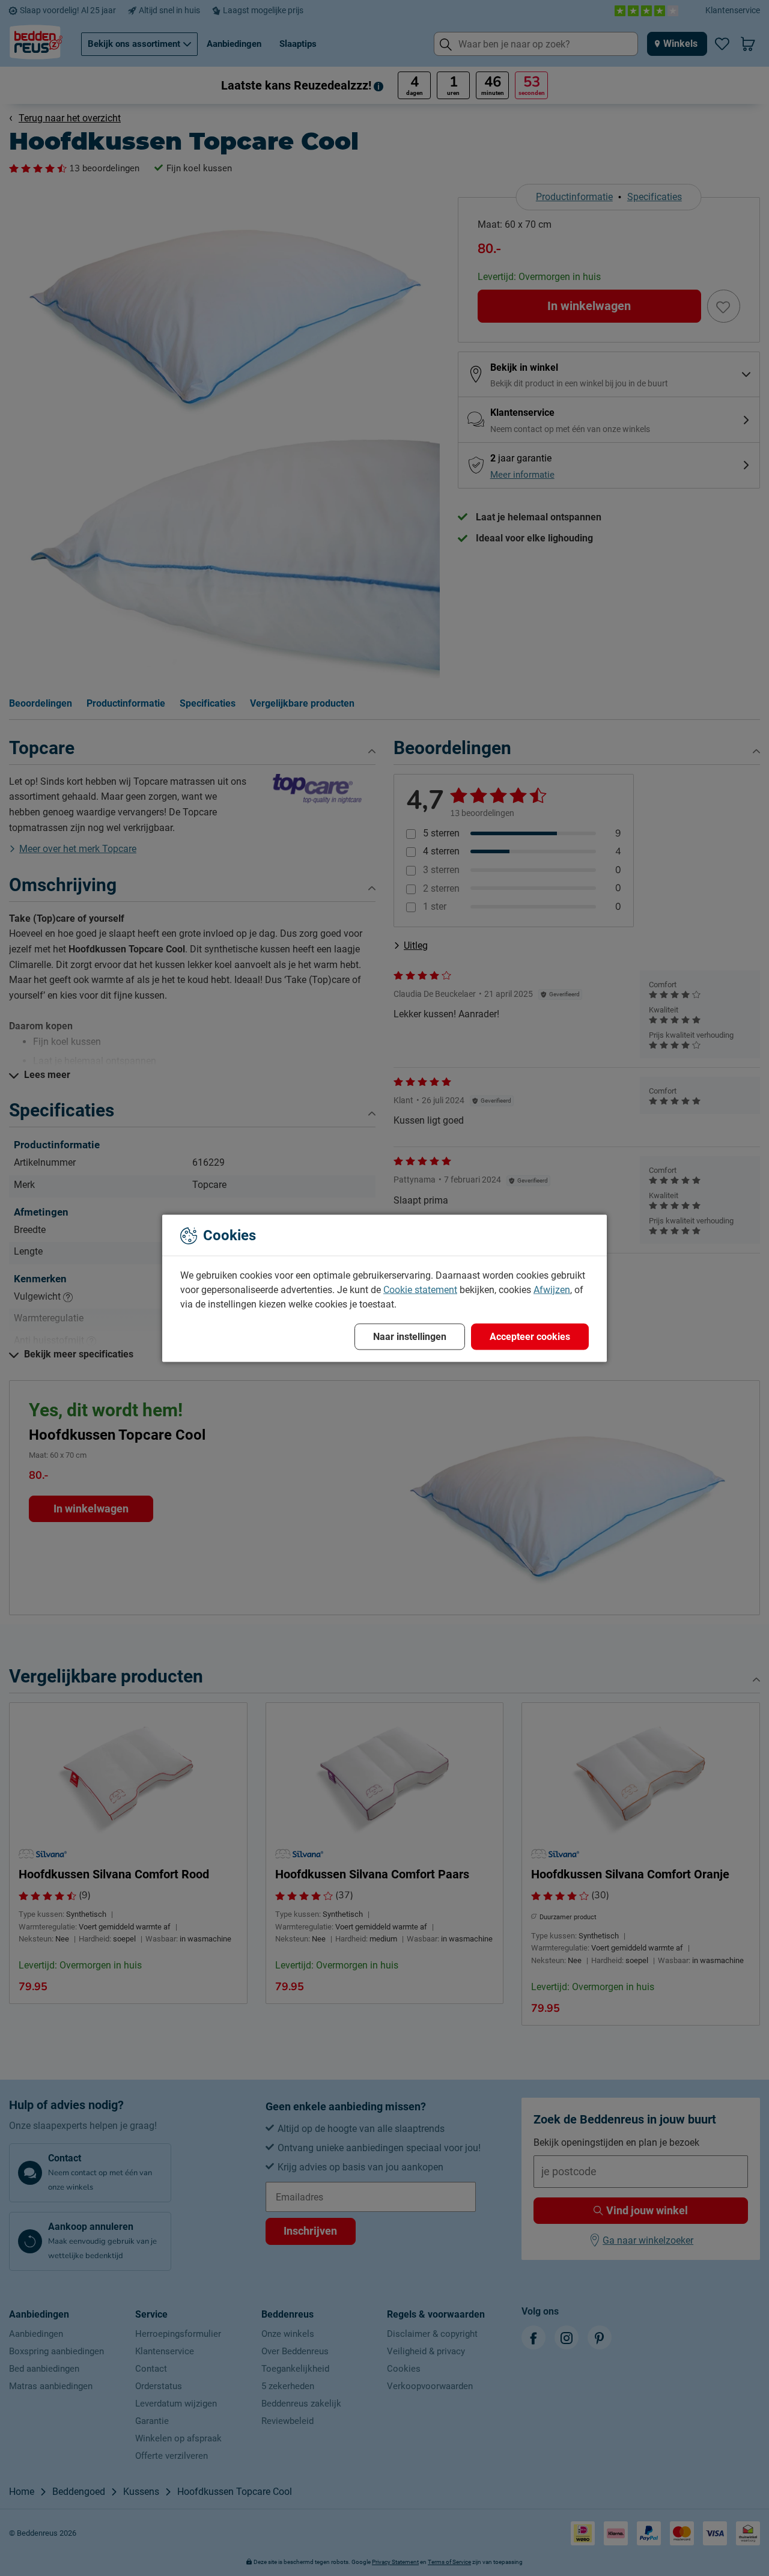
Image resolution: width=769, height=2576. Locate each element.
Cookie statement (420, 1289)
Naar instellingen (410, 1336)
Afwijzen (552, 1289)
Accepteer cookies (530, 1336)
